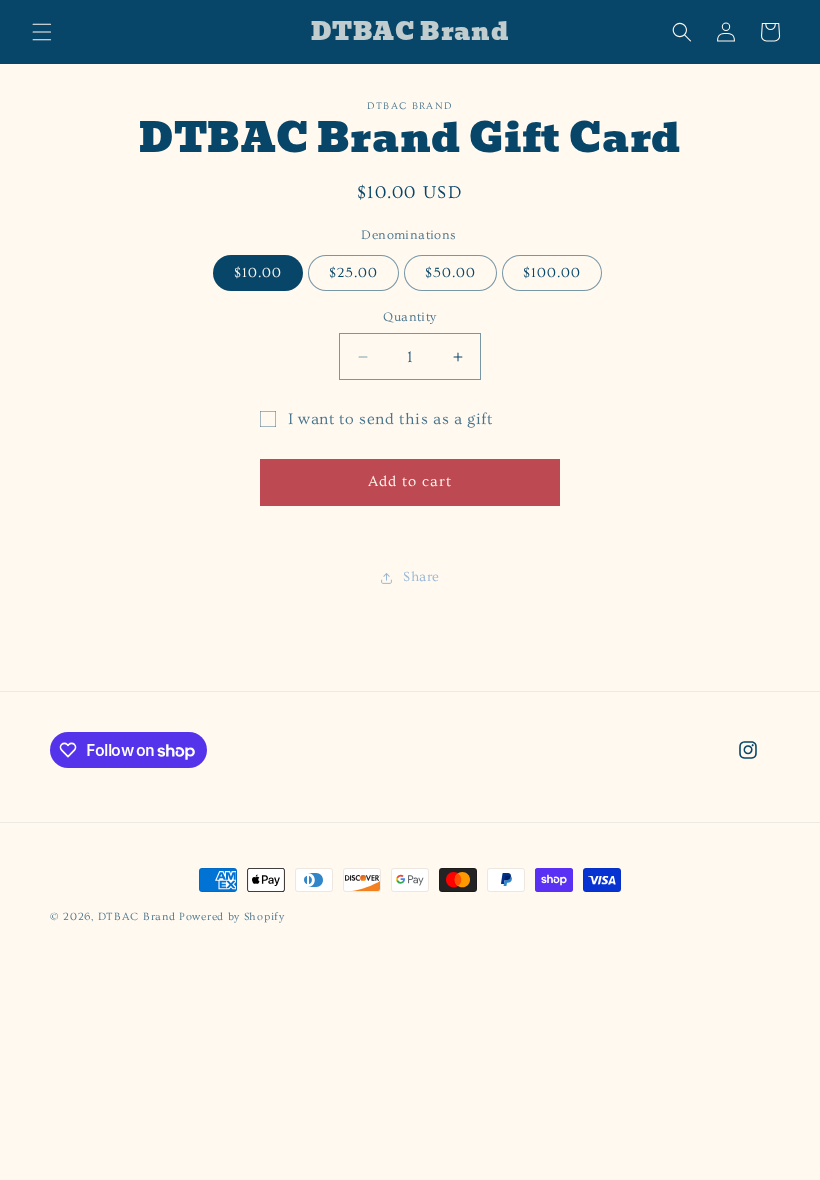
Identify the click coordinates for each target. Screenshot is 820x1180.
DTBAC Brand (137, 916)
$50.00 (450, 273)
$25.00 (353, 273)
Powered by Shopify (232, 916)
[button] (42, 32)
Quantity (409, 317)
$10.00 (258, 273)
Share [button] (421, 577)
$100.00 (552, 273)
